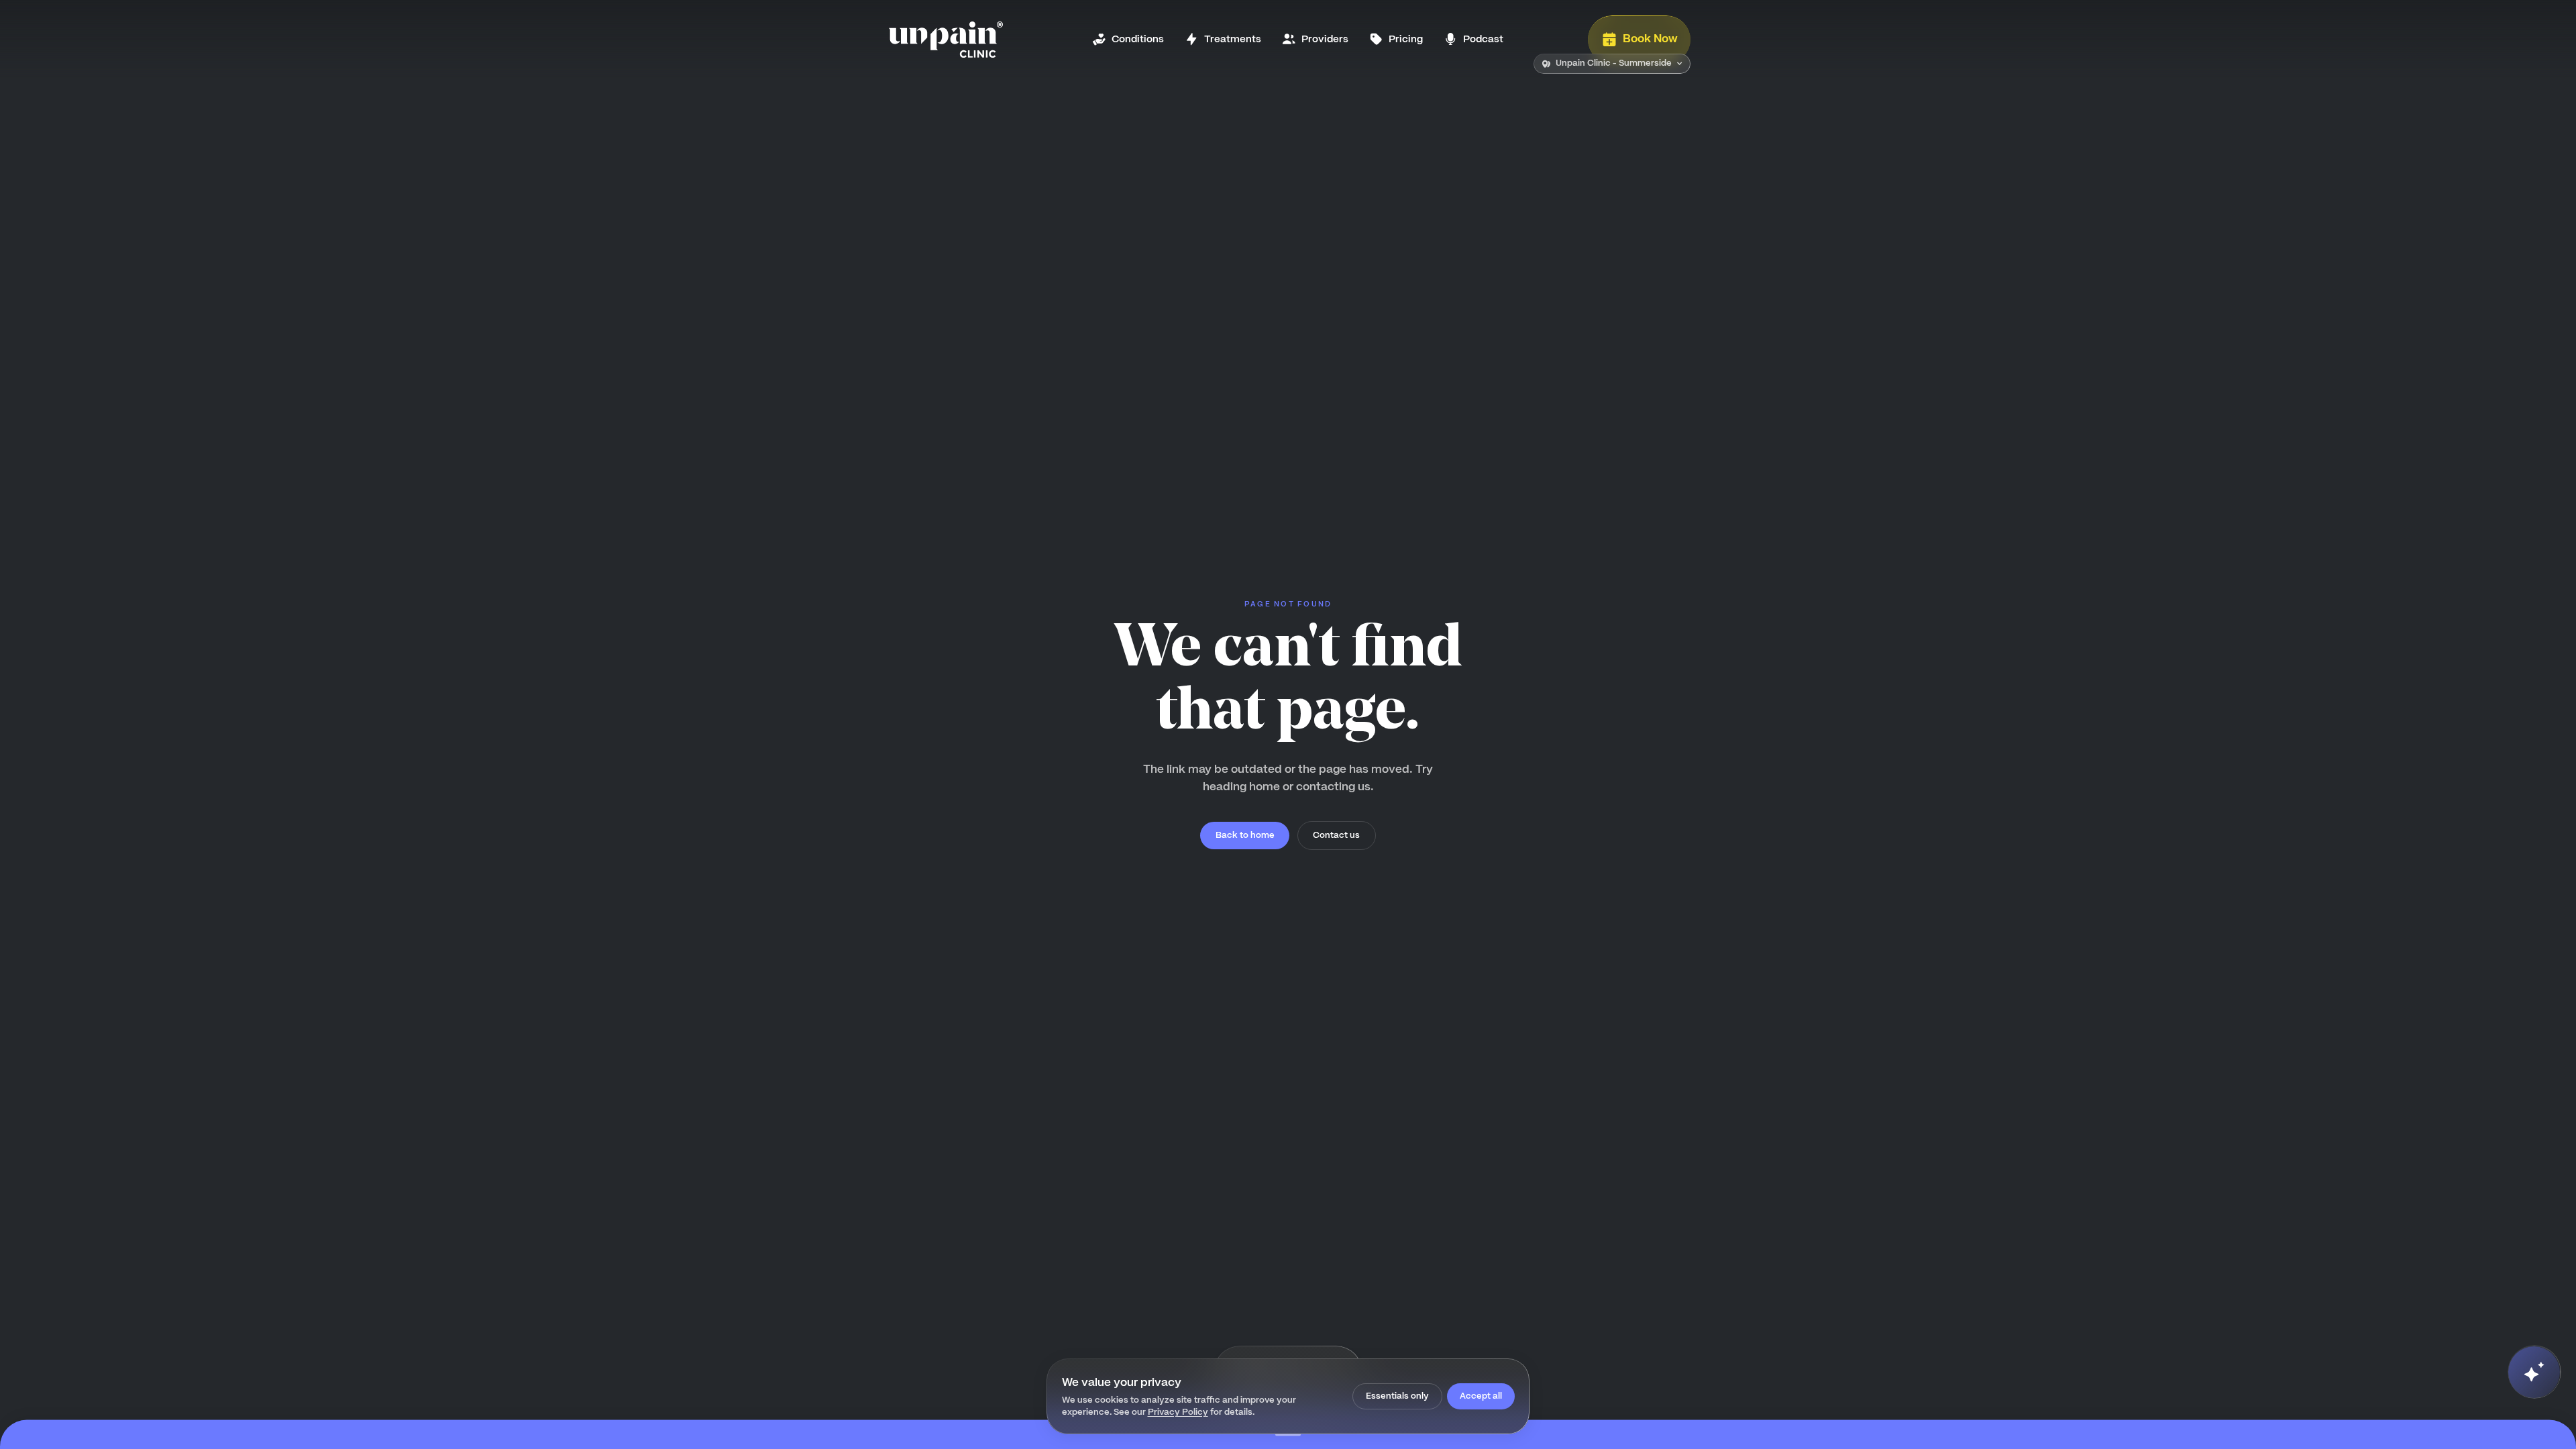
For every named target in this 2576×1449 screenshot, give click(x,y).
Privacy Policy (1178, 1412)
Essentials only (1397, 1396)
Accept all (1481, 1396)
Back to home (1245, 835)
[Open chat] (2534, 1372)
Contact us (1336, 835)
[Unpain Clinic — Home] (946, 40)
